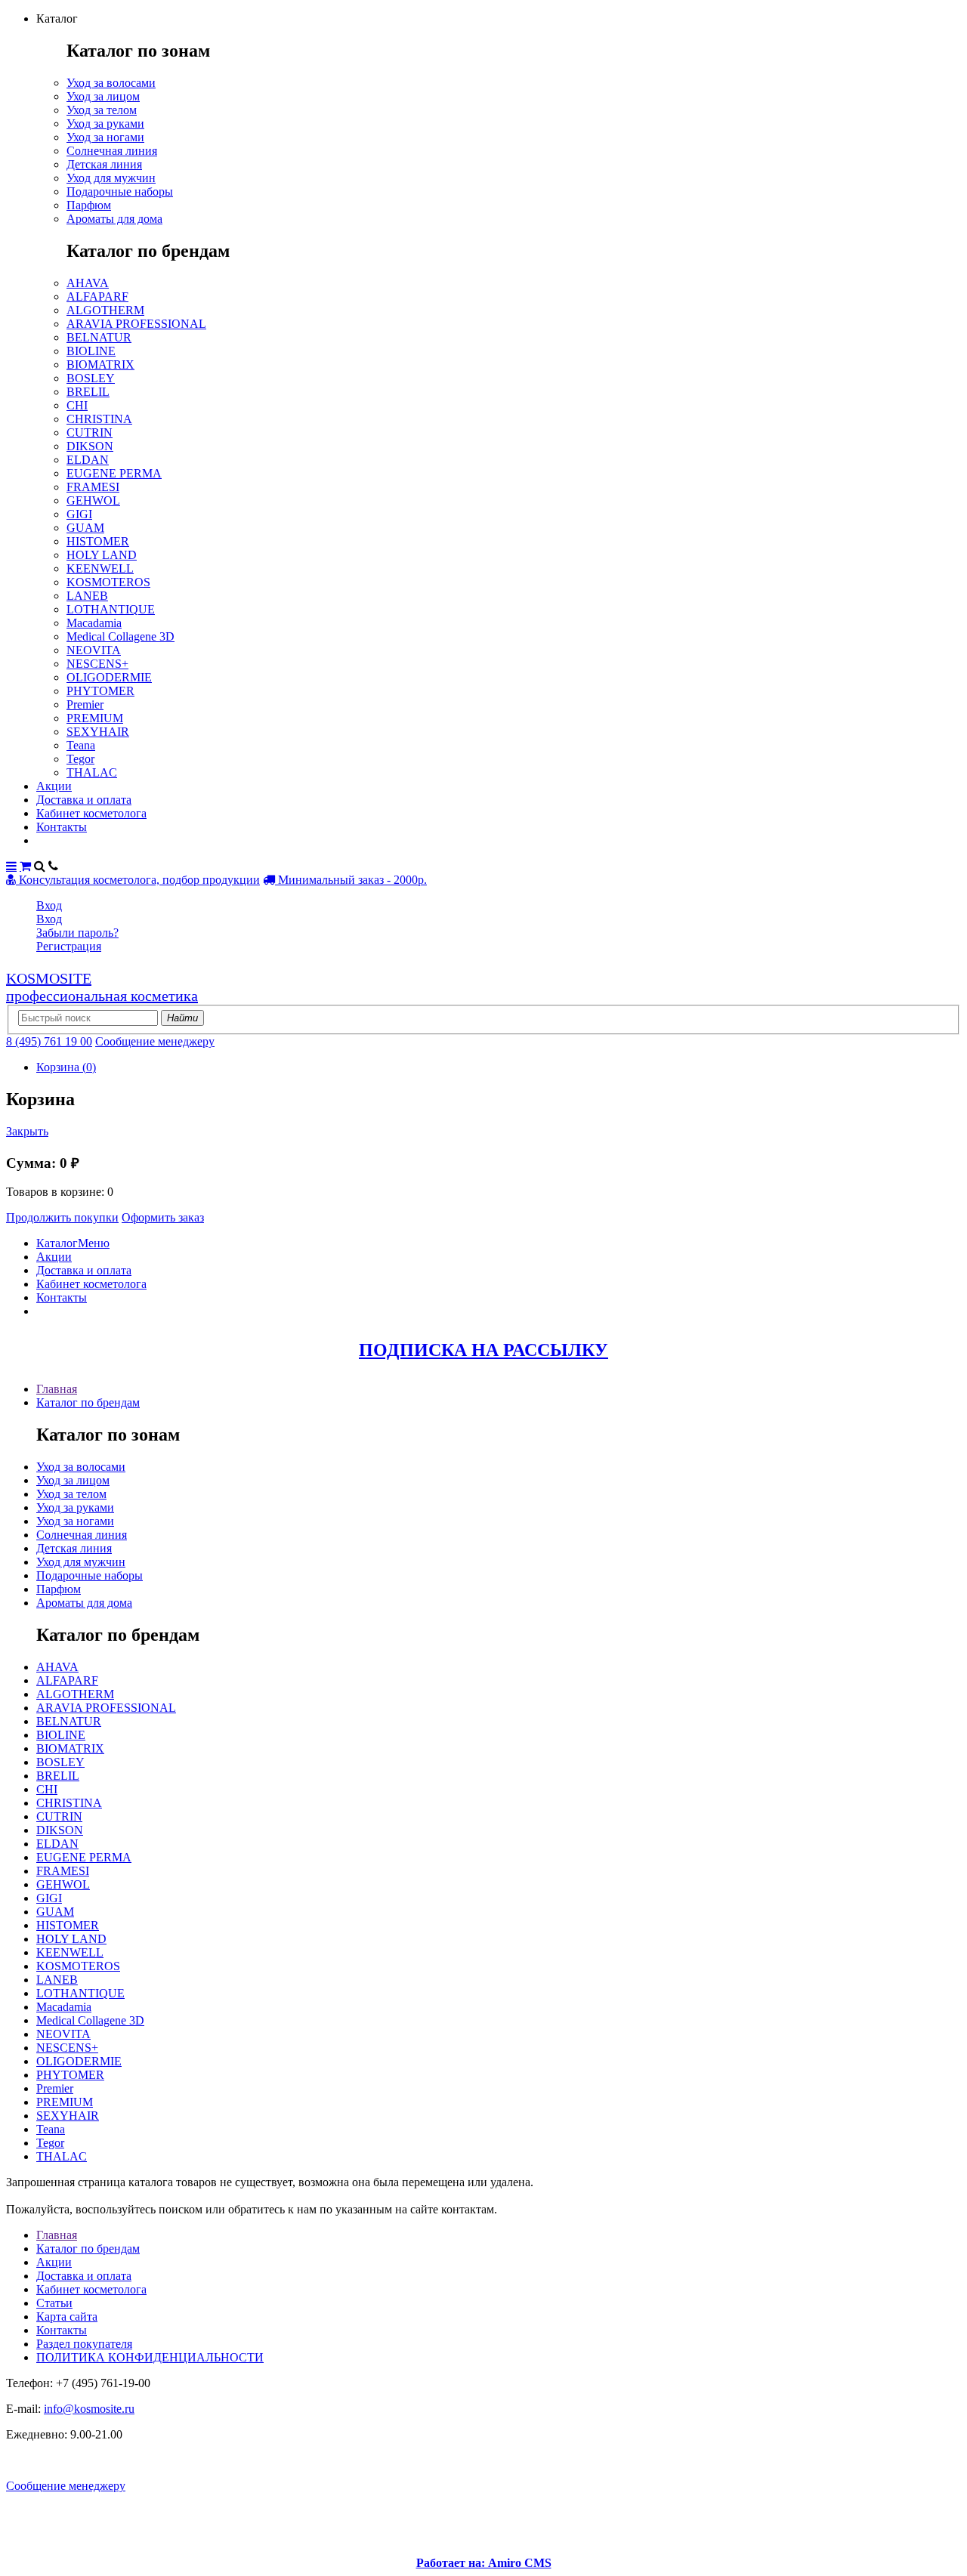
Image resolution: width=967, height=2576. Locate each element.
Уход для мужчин (111, 178)
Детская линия (104, 164)
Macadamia (94, 623)
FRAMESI (93, 487)
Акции (54, 786)
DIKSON (90, 446)
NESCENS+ (97, 664)
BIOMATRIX (100, 364)
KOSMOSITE (102, 987)
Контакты (62, 827)
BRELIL (88, 392)
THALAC (92, 772)
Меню (94, 1243)
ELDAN (88, 460)
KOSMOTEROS (108, 582)
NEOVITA (94, 650)
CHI (77, 405)
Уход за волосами (111, 83)
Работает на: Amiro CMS (484, 2563)
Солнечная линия (112, 151)
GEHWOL (93, 500)
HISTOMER (98, 541)
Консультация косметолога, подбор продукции (138, 880)
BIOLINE (91, 351)
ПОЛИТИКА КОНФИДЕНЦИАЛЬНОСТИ (150, 2357)
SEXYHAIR (98, 732)
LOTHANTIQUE (111, 609)
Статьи (54, 2303)
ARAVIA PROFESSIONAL (136, 324)
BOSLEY (91, 378)
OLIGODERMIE (109, 677)
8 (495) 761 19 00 (49, 1041)
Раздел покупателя (84, 2344)
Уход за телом (102, 110)
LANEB (87, 596)
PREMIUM (95, 718)
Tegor (80, 759)
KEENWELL (100, 568)
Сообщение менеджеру (155, 1041)
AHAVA (88, 283)
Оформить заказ (163, 1217)
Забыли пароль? (77, 933)
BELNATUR (99, 337)
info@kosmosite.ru (89, 2409)
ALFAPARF (97, 297)
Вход (49, 905)
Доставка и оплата (84, 800)
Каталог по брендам (88, 1402)
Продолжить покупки (62, 1217)
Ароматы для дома (114, 219)
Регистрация (69, 946)
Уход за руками (105, 124)
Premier (85, 704)
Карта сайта (67, 2317)
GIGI (79, 514)
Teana (81, 745)
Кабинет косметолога (91, 813)
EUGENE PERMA (114, 473)
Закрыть (27, 1131)
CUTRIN (90, 432)
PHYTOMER (100, 691)
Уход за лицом (103, 96)
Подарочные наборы (120, 192)
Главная (57, 1389)
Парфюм (89, 205)
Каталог (57, 1243)
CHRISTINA (99, 419)
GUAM (85, 528)
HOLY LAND (102, 555)
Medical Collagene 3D (120, 636)
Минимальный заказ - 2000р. (351, 880)
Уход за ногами (105, 137)
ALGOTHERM (105, 310)
